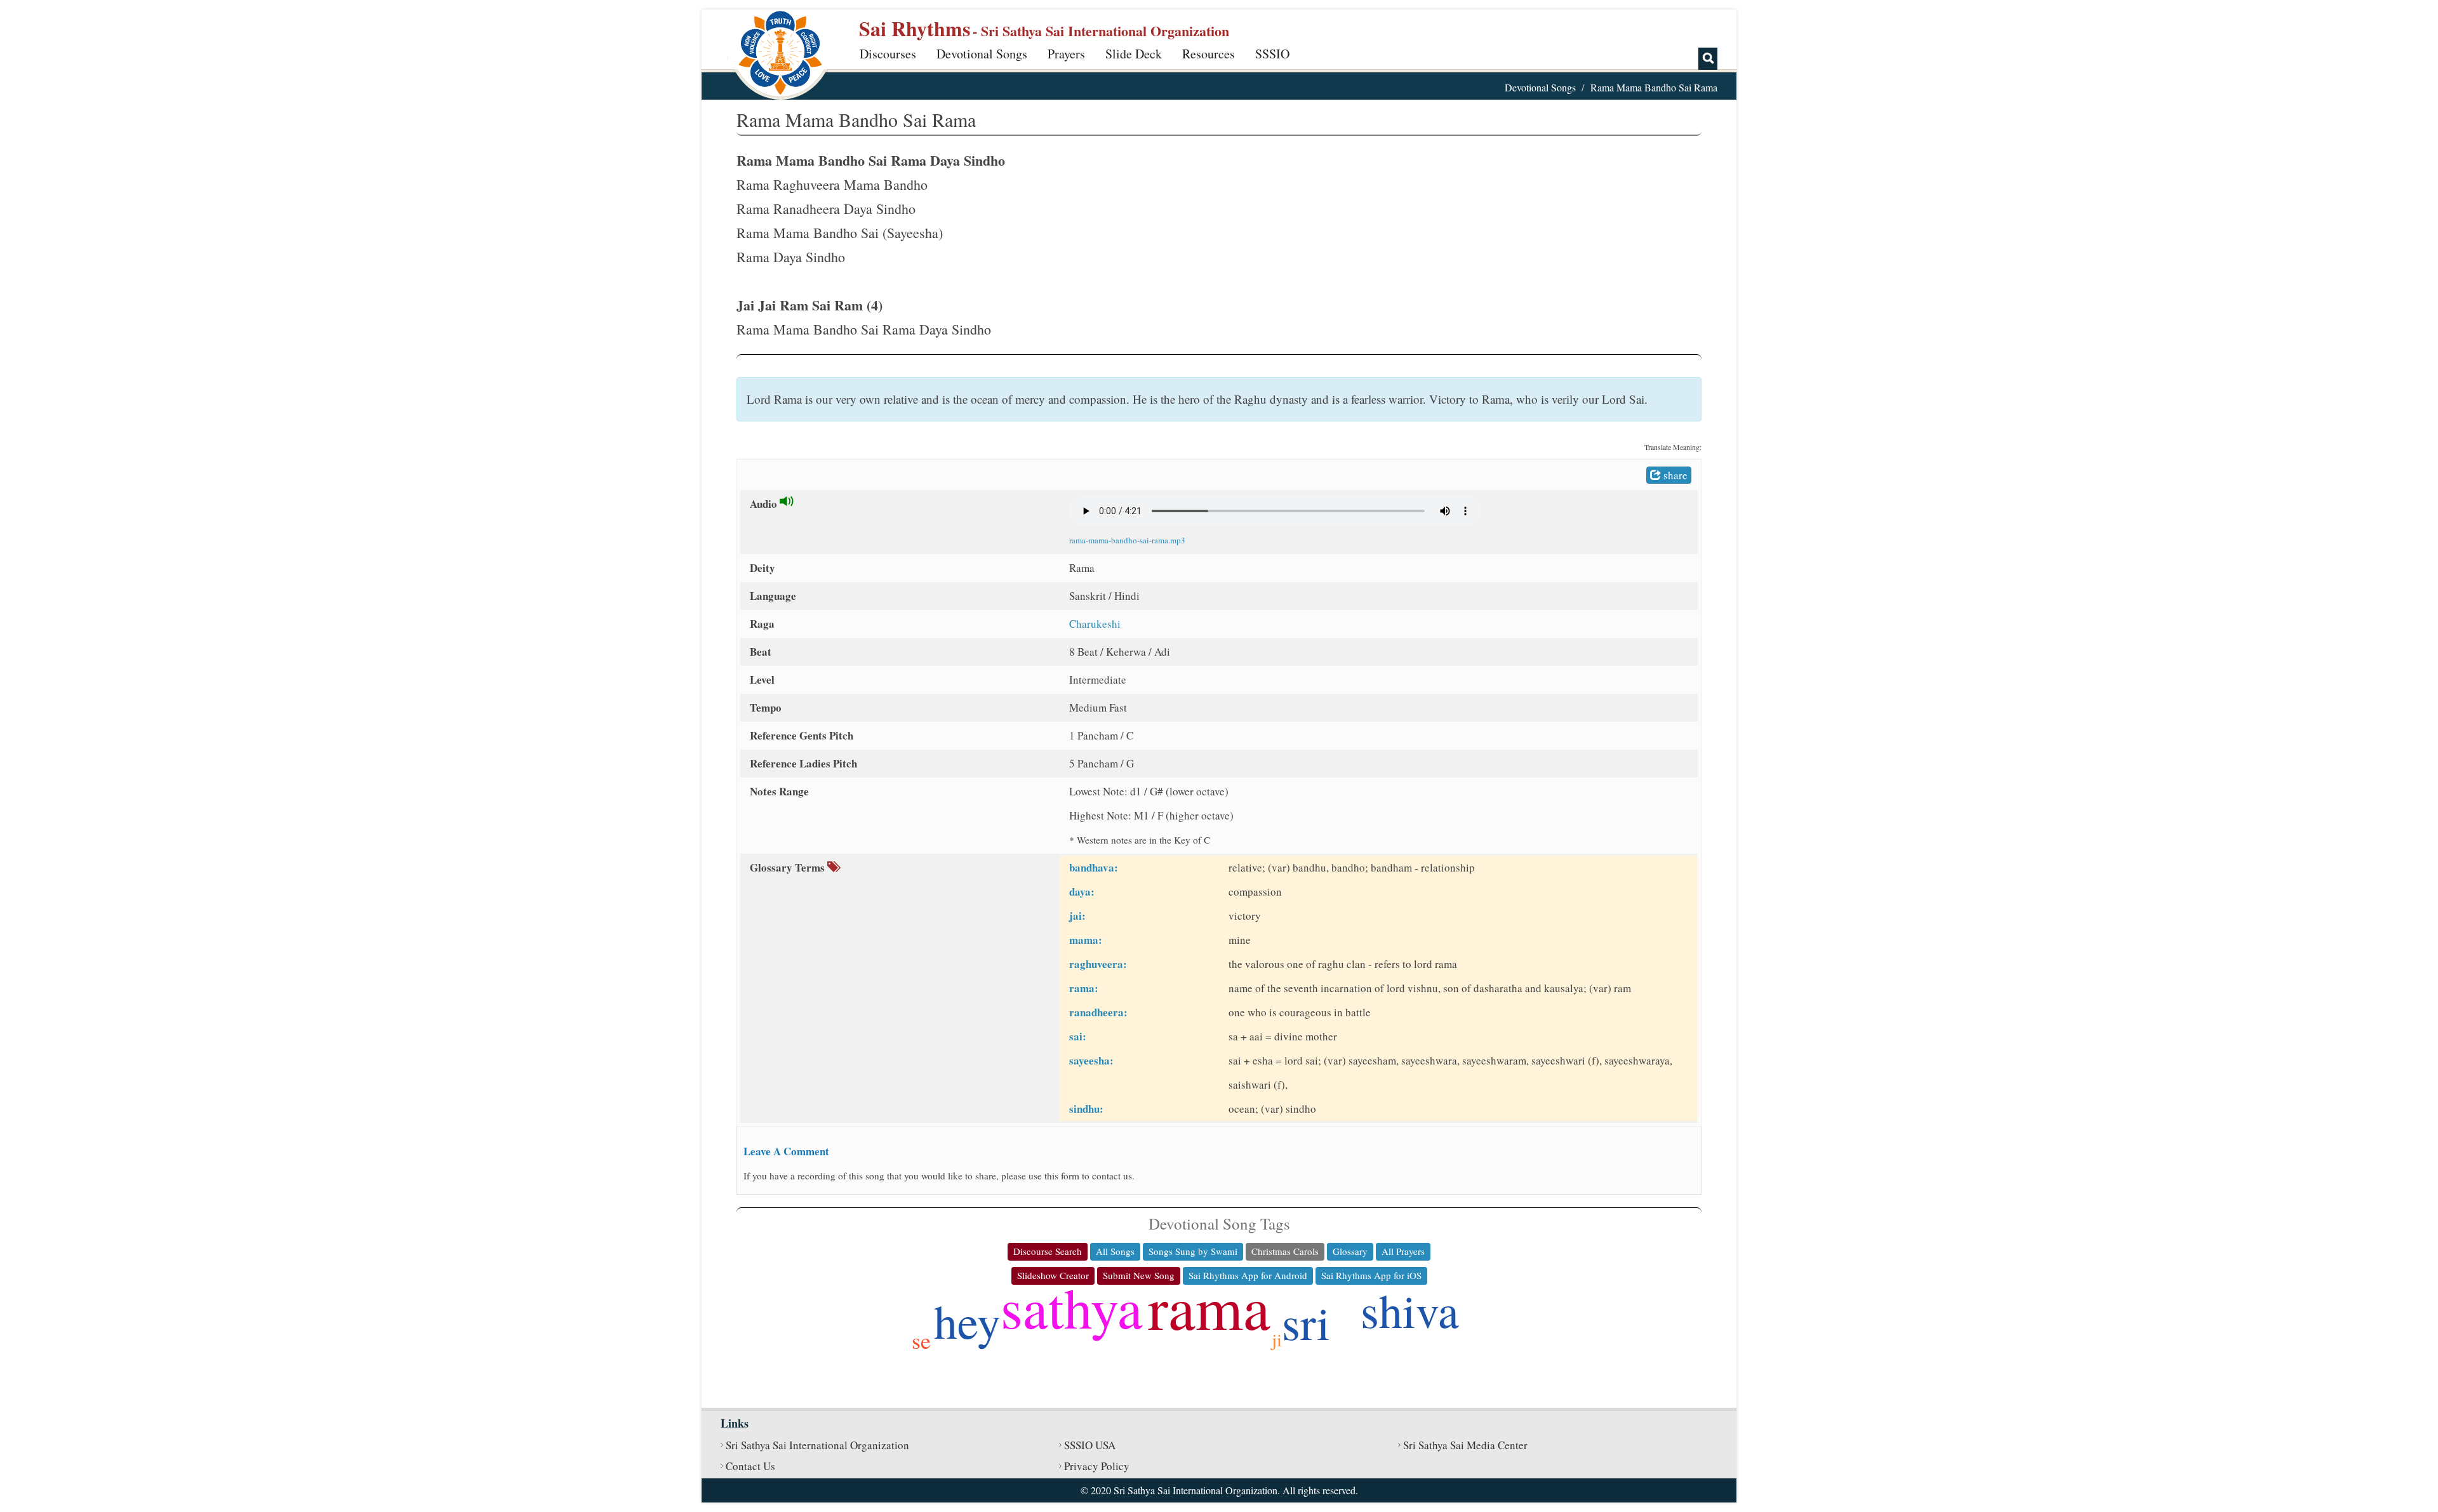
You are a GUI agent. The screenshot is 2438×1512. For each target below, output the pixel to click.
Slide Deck (1134, 54)
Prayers (1066, 54)
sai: (1078, 1036)
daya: (1082, 892)
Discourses (888, 54)
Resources (1209, 54)
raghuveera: (1098, 964)
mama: (1086, 940)
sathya (1072, 1307)
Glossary (1350, 1251)
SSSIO (1272, 54)
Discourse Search (1048, 1251)
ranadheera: (1098, 1012)
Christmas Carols (1285, 1251)
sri (1306, 1322)
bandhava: (1094, 867)
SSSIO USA (1090, 1445)
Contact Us (750, 1466)
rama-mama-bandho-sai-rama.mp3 (1127, 540)
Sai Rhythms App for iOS (1371, 1275)
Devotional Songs (982, 54)
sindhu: (1086, 1109)
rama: (1084, 988)
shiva (1410, 1310)
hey (967, 1321)
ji (1277, 1339)
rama (1209, 1306)
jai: (1077, 916)
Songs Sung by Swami (1193, 1251)
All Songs (1115, 1251)
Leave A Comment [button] (786, 1151)
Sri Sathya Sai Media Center (1465, 1445)
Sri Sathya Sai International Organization (817, 1445)
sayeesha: (1091, 1060)
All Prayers (1403, 1251)
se (921, 1340)
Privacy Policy (1097, 1466)
